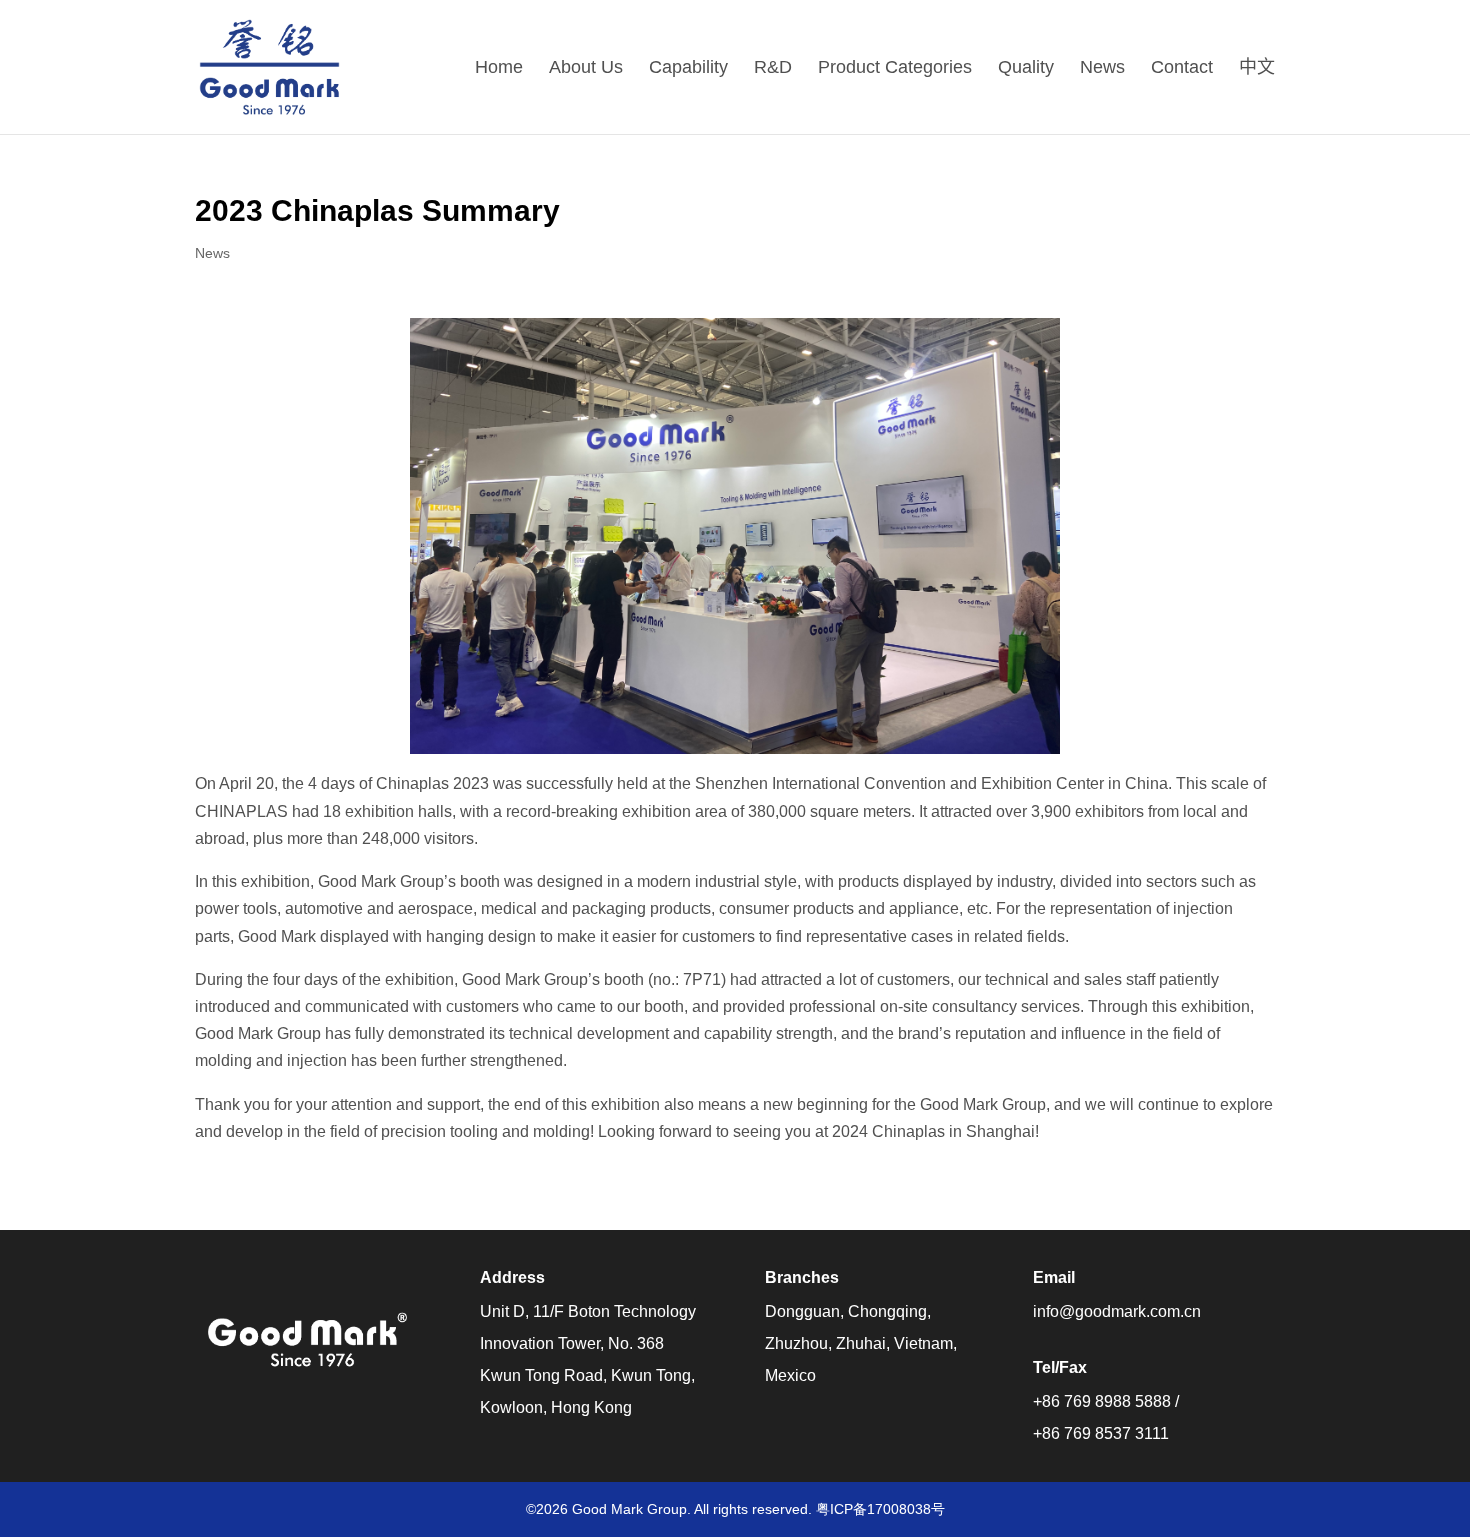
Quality (1026, 68)
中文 (1257, 68)
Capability (688, 68)
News (1102, 68)
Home (499, 68)
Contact (1182, 68)
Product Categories (895, 68)
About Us (586, 68)
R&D (773, 68)
